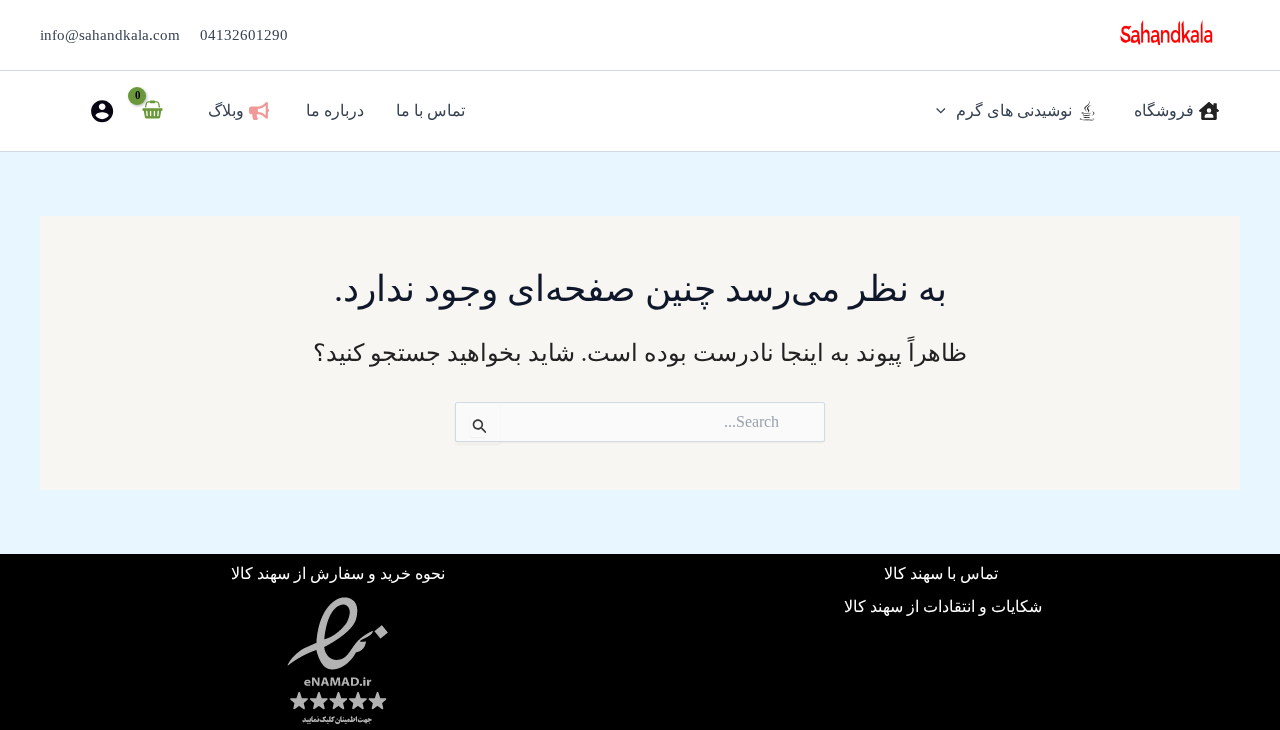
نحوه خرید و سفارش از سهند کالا (338, 573)
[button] (946, 111)
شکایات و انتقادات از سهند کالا (943, 606)
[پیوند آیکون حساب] (102, 111)
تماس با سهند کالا (943, 573)
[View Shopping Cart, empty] (153, 111)
